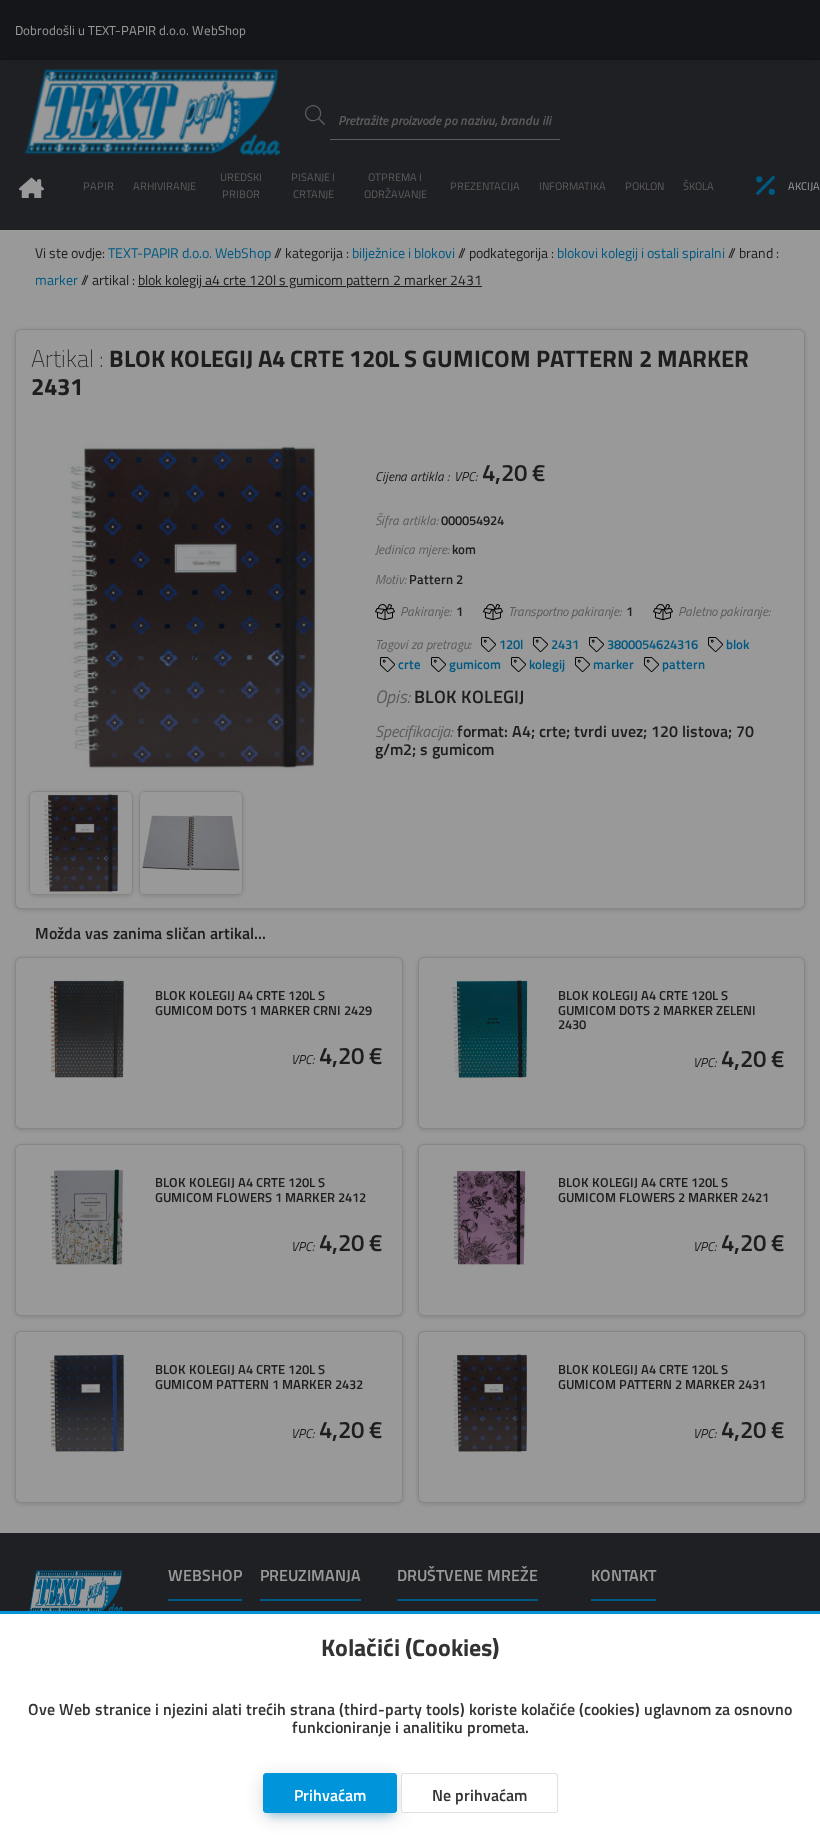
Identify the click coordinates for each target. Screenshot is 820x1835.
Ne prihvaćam (479, 1795)
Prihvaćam (330, 1795)
